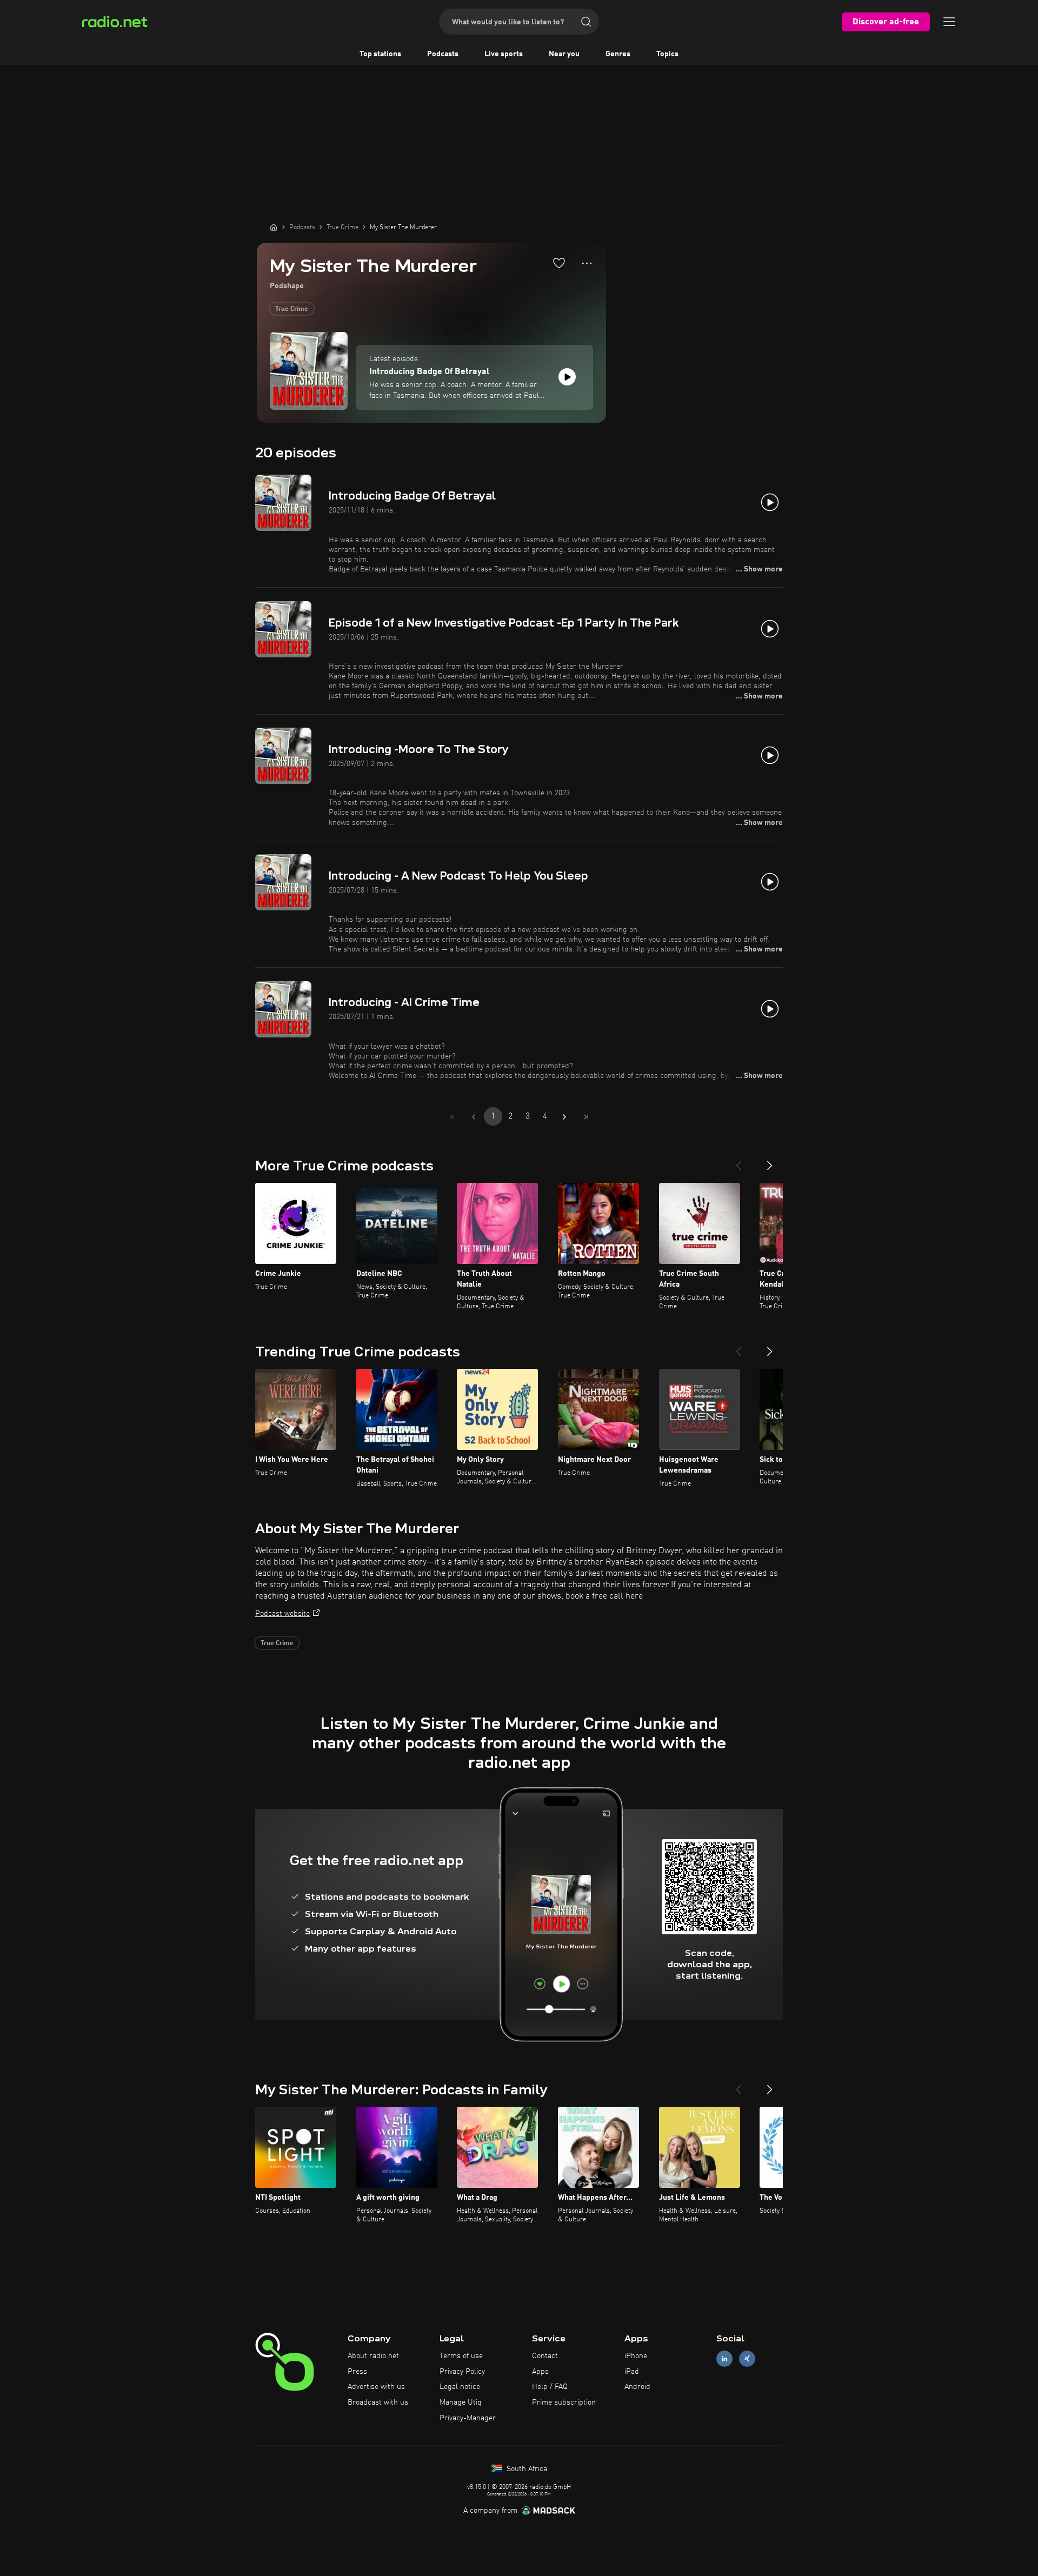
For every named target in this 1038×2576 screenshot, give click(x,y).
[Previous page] (474, 1117)
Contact (545, 2356)
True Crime (292, 309)
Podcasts (443, 54)
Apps (540, 2372)
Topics (667, 54)
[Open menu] (949, 22)
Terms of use (461, 2356)
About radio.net (373, 2356)
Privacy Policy (462, 2372)
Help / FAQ (550, 2387)
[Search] (586, 22)
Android (637, 2387)
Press (357, 2372)
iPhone (636, 2356)
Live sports (504, 54)
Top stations (380, 54)
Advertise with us (376, 2387)
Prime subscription (564, 2402)
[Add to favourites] (559, 263)
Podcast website (282, 1614)
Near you (564, 54)
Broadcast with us (378, 2402)
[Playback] (567, 377)
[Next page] (564, 1117)
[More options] (587, 263)
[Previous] (738, 1161)
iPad (632, 2372)
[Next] (770, 1161)
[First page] (452, 1117)
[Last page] (586, 1117)
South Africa (526, 2469)
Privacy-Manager (468, 2418)
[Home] (274, 227)
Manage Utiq (461, 2402)
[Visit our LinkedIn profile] (724, 2358)
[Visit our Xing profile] (747, 2358)
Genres (618, 54)
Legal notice (460, 2387)
